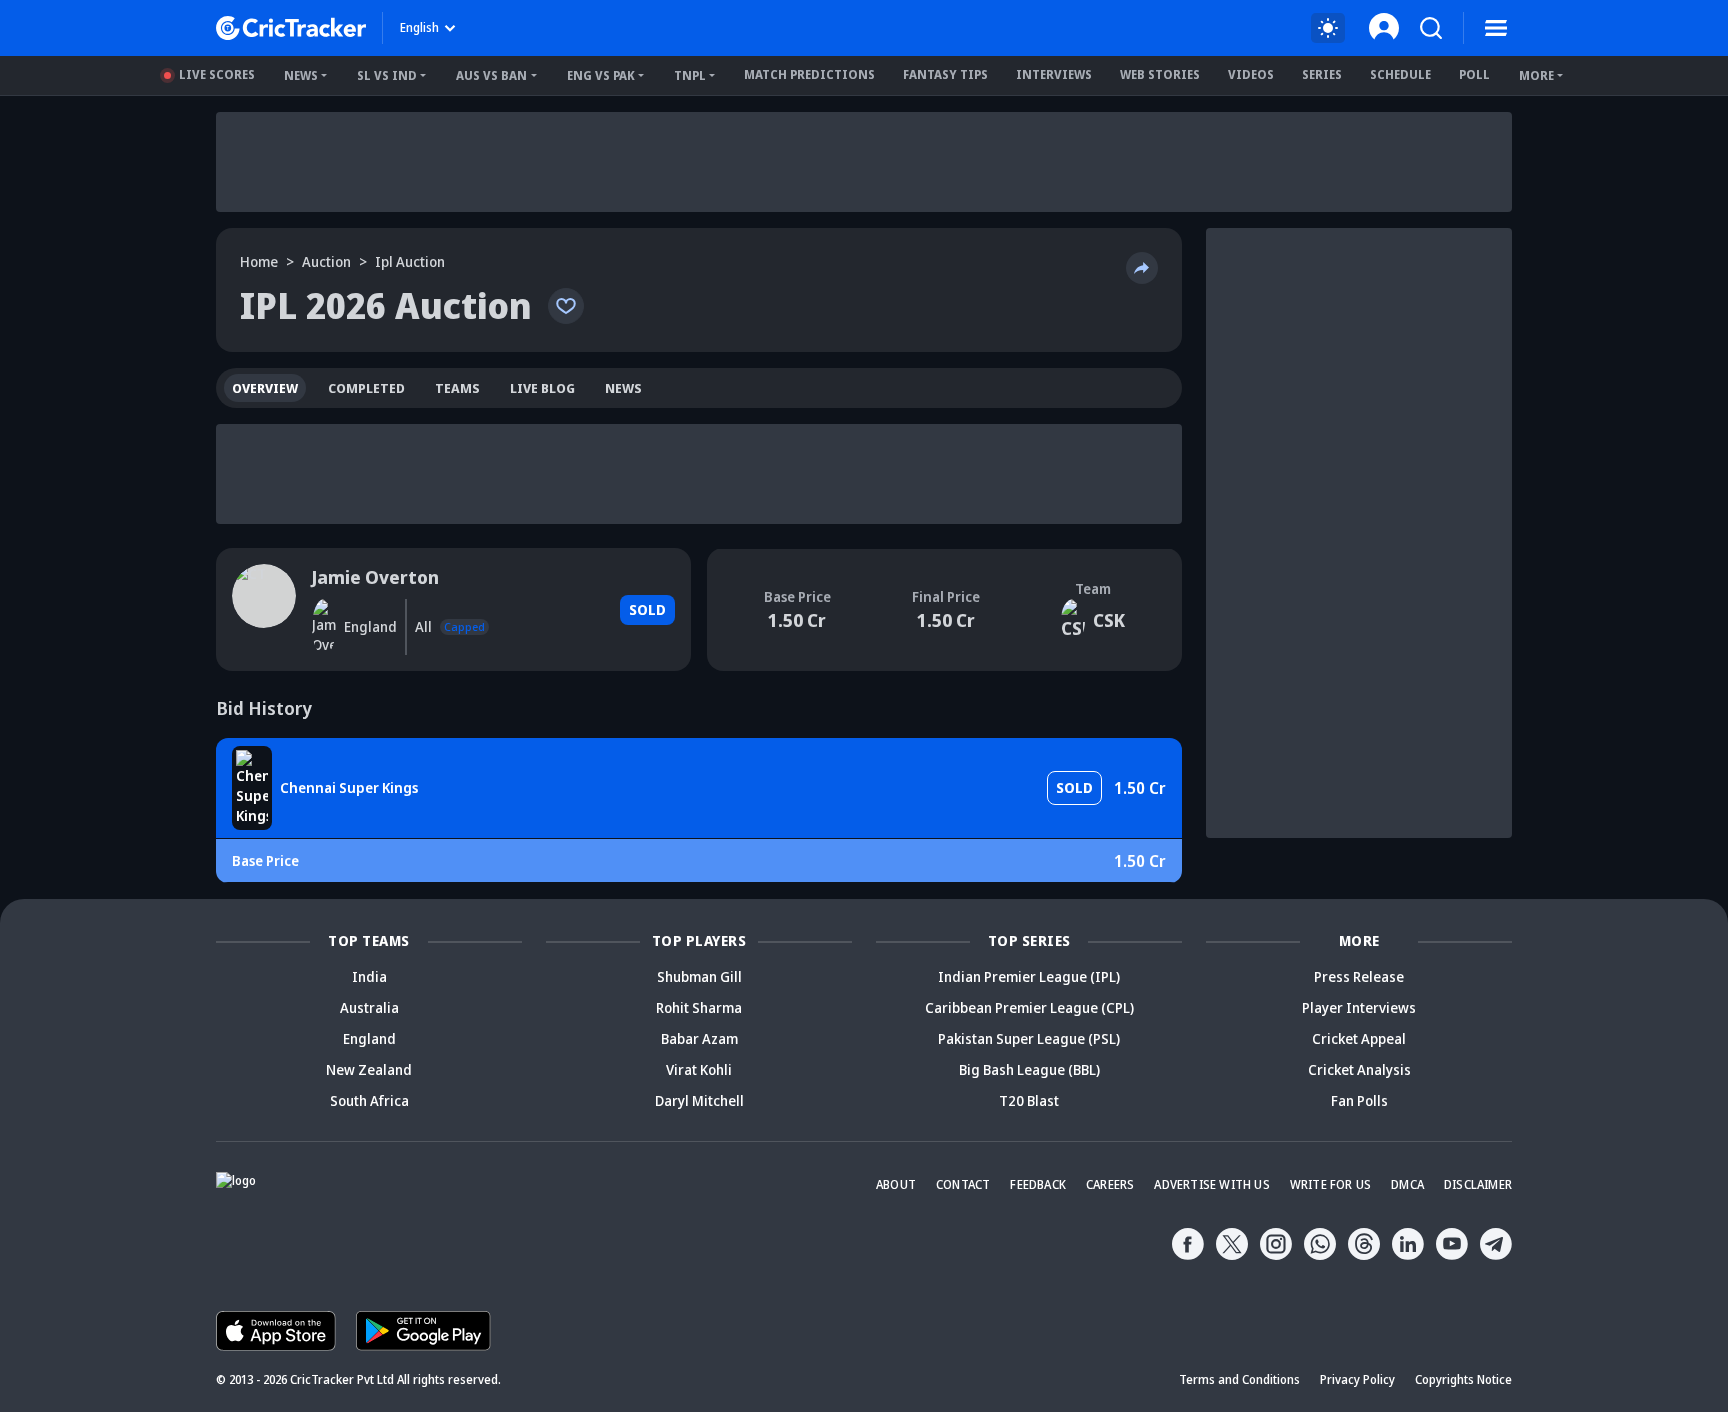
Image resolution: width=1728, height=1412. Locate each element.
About (896, 1184)
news (623, 388)
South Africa (369, 1100)
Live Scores (217, 74)
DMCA (1407, 1184)
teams (457, 388)
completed (366, 388)
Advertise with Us (1211, 1184)
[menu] (1496, 28)
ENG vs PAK (601, 75)
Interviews (1054, 74)
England (369, 1038)
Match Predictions (809, 74)
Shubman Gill (699, 976)
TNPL (690, 75)
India (369, 976)
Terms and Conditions (1239, 1379)
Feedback (1038, 1184)
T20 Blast (1029, 1100)
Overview (265, 388)
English (419, 27)
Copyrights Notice (1463, 1379)
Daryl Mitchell (699, 1100)
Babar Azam (699, 1038)
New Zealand (369, 1069)
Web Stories (1160, 74)
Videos (1251, 74)
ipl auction (410, 261)
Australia (369, 1007)
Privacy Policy (1357, 1379)
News (301, 75)
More (1536, 75)
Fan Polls (1359, 1100)
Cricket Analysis (1359, 1069)
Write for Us (1330, 1184)
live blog (542, 388)
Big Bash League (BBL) (1029, 1069)
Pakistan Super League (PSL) (1029, 1038)
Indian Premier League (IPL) (1029, 976)
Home (259, 261)
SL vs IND (387, 75)
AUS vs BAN (491, 75)
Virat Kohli (699, 1069)
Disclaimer (1478, 1184)
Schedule (1400, 74)
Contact (963, 1184)
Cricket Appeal (1359, 1038)
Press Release (1359, 976)
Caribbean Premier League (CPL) (1029, 1007)
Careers (1110, 1184)
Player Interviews (1359, 1007)
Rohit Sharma (699, 1007)
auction (326, 261)
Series (1322, 74)
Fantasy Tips (945, 74)
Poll (1474, 74)
